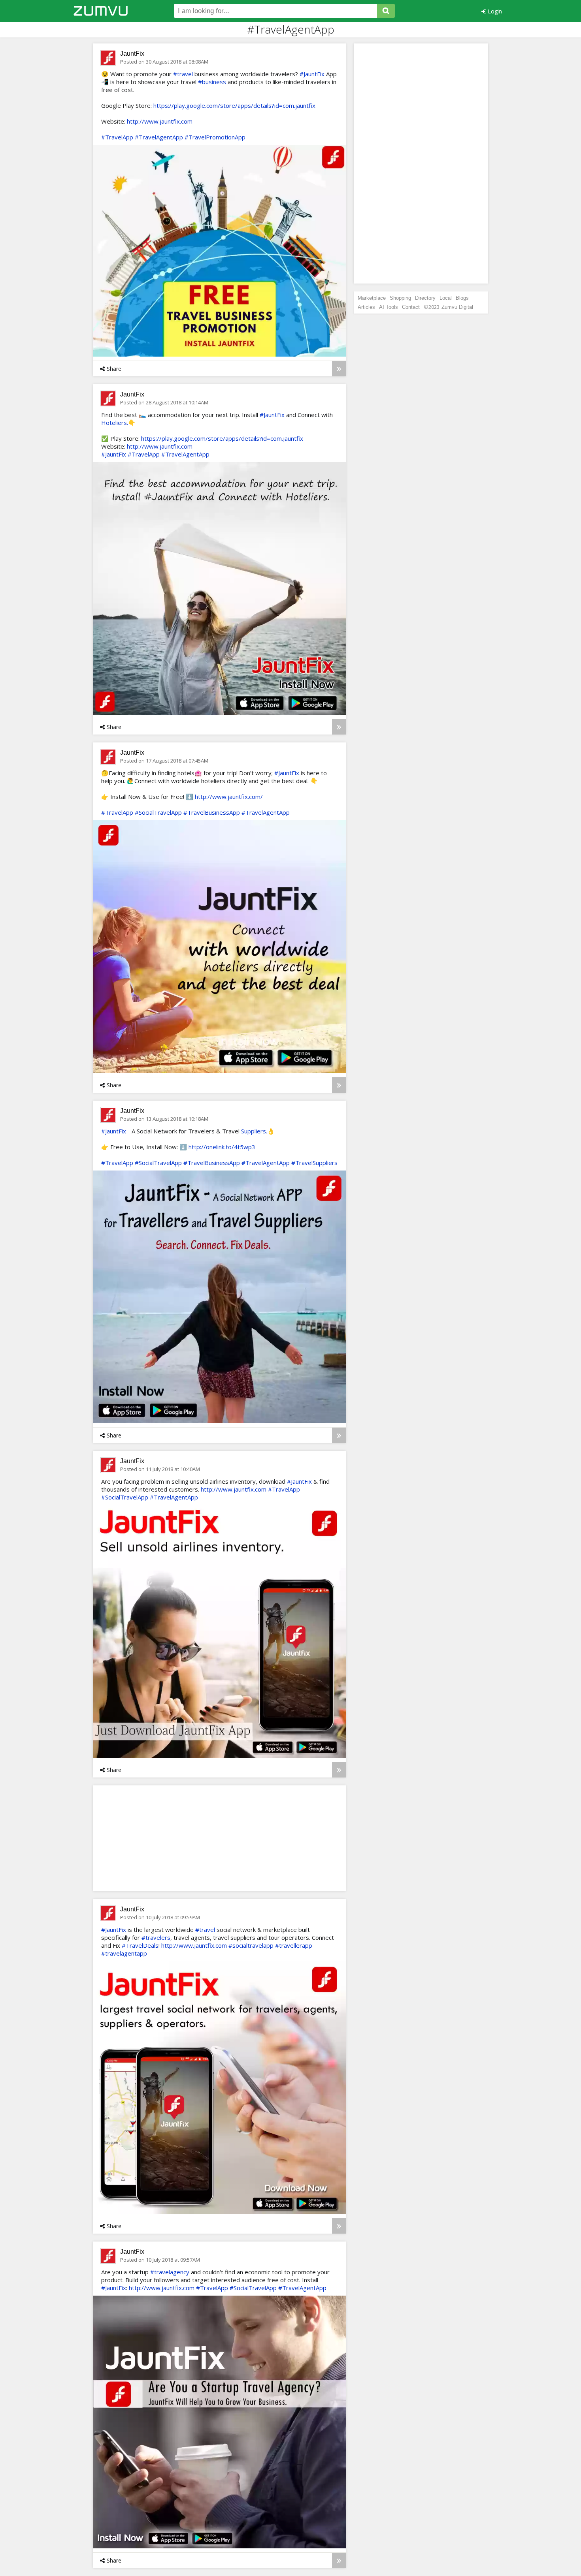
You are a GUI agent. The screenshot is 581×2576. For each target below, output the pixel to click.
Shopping (400, 298)
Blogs (462, 298)
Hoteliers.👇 (118, 423)
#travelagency (170, 2272)
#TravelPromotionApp (215, 137)
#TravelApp (117, 137)
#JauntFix (312, 74)
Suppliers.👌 (258, 1131)
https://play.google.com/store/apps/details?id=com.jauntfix (234, 105)
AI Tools (389, 307)
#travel (183, 74)
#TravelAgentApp (159, 137)
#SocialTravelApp (158, 812)
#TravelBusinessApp (212, 812)
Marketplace (372, 298)
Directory (425, 298)
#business (212, 82)
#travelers (156, 1937)
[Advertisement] (158, 1838)
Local (446, 298)
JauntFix (132, 54)
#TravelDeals (140, 1945)
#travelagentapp (124, 1953)
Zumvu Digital (457, 307)
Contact (411, 307)
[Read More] (339, 369)
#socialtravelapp (251, 1945)
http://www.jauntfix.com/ (229, 797)
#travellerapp (294, 1945)
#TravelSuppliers (314, 1163)
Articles (366, 307)
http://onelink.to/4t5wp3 (222, 1147)
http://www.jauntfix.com (160, 121)
